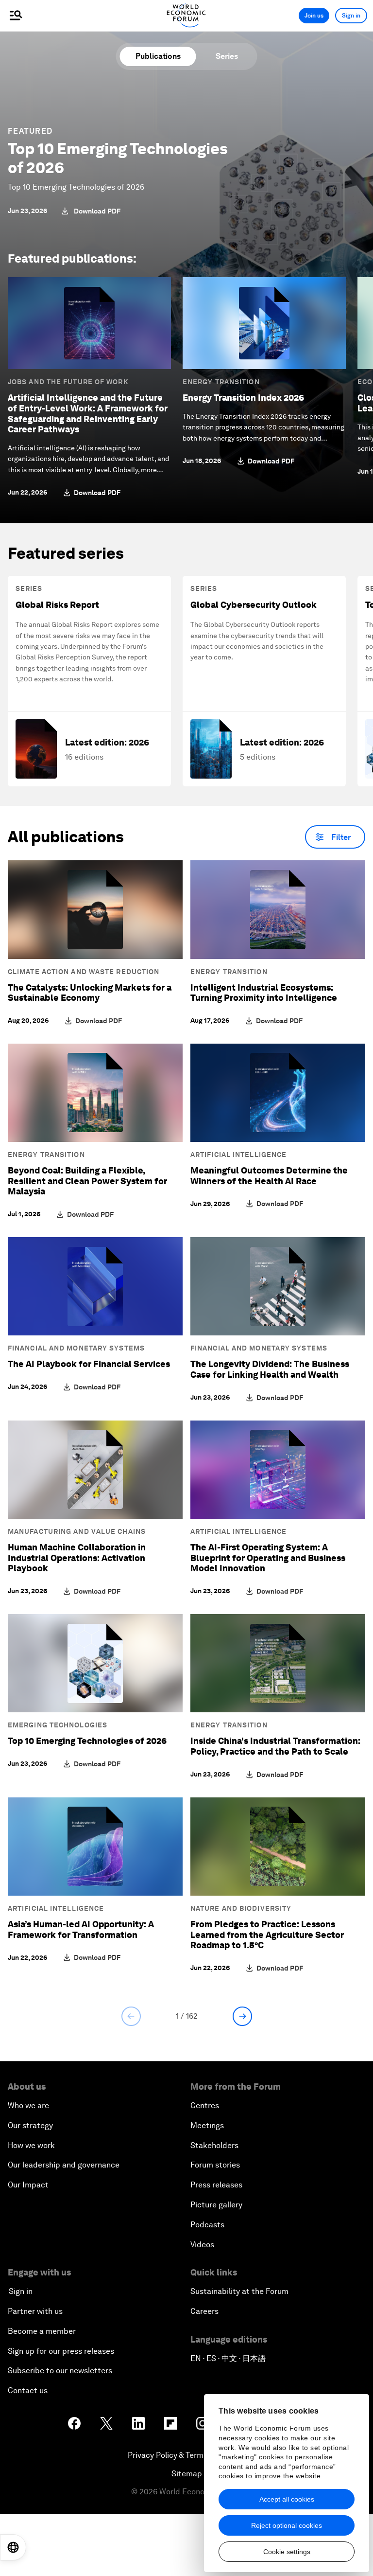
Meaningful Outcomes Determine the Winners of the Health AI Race (269, 1176)
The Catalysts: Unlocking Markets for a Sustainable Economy (90, 993)
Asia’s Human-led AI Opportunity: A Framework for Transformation (81, 1929)
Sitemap (187, 2474)
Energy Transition (221, 382)
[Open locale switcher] (13, 2547)
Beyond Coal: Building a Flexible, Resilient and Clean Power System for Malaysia (87, 1181)
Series (227, 56)
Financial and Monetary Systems (76, 1348)
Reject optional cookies (287, 2525)
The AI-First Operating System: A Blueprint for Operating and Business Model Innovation (268, 1558)
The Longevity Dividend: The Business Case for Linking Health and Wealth (270, 1369)
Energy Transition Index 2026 (243, 398)
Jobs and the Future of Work (68, 382)
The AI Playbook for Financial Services (89, 1364)
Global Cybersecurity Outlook (254, 605)
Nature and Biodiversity (241, 1908)
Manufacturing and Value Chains (77, 1531)
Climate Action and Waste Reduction (84, 972)
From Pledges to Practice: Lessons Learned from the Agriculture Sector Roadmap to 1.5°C (267, 1935)
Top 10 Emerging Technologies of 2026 (118, 158)
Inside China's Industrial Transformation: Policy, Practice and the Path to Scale (275, 1746)
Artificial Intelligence (238, 1155)
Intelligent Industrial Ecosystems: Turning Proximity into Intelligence (264, 993)
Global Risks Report (57, 605)
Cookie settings (287, 2552)
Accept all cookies (287, 2499)
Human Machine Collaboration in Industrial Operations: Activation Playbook (77, 1558)
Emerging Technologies (58, 1725)
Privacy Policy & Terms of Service (186, 2455)
